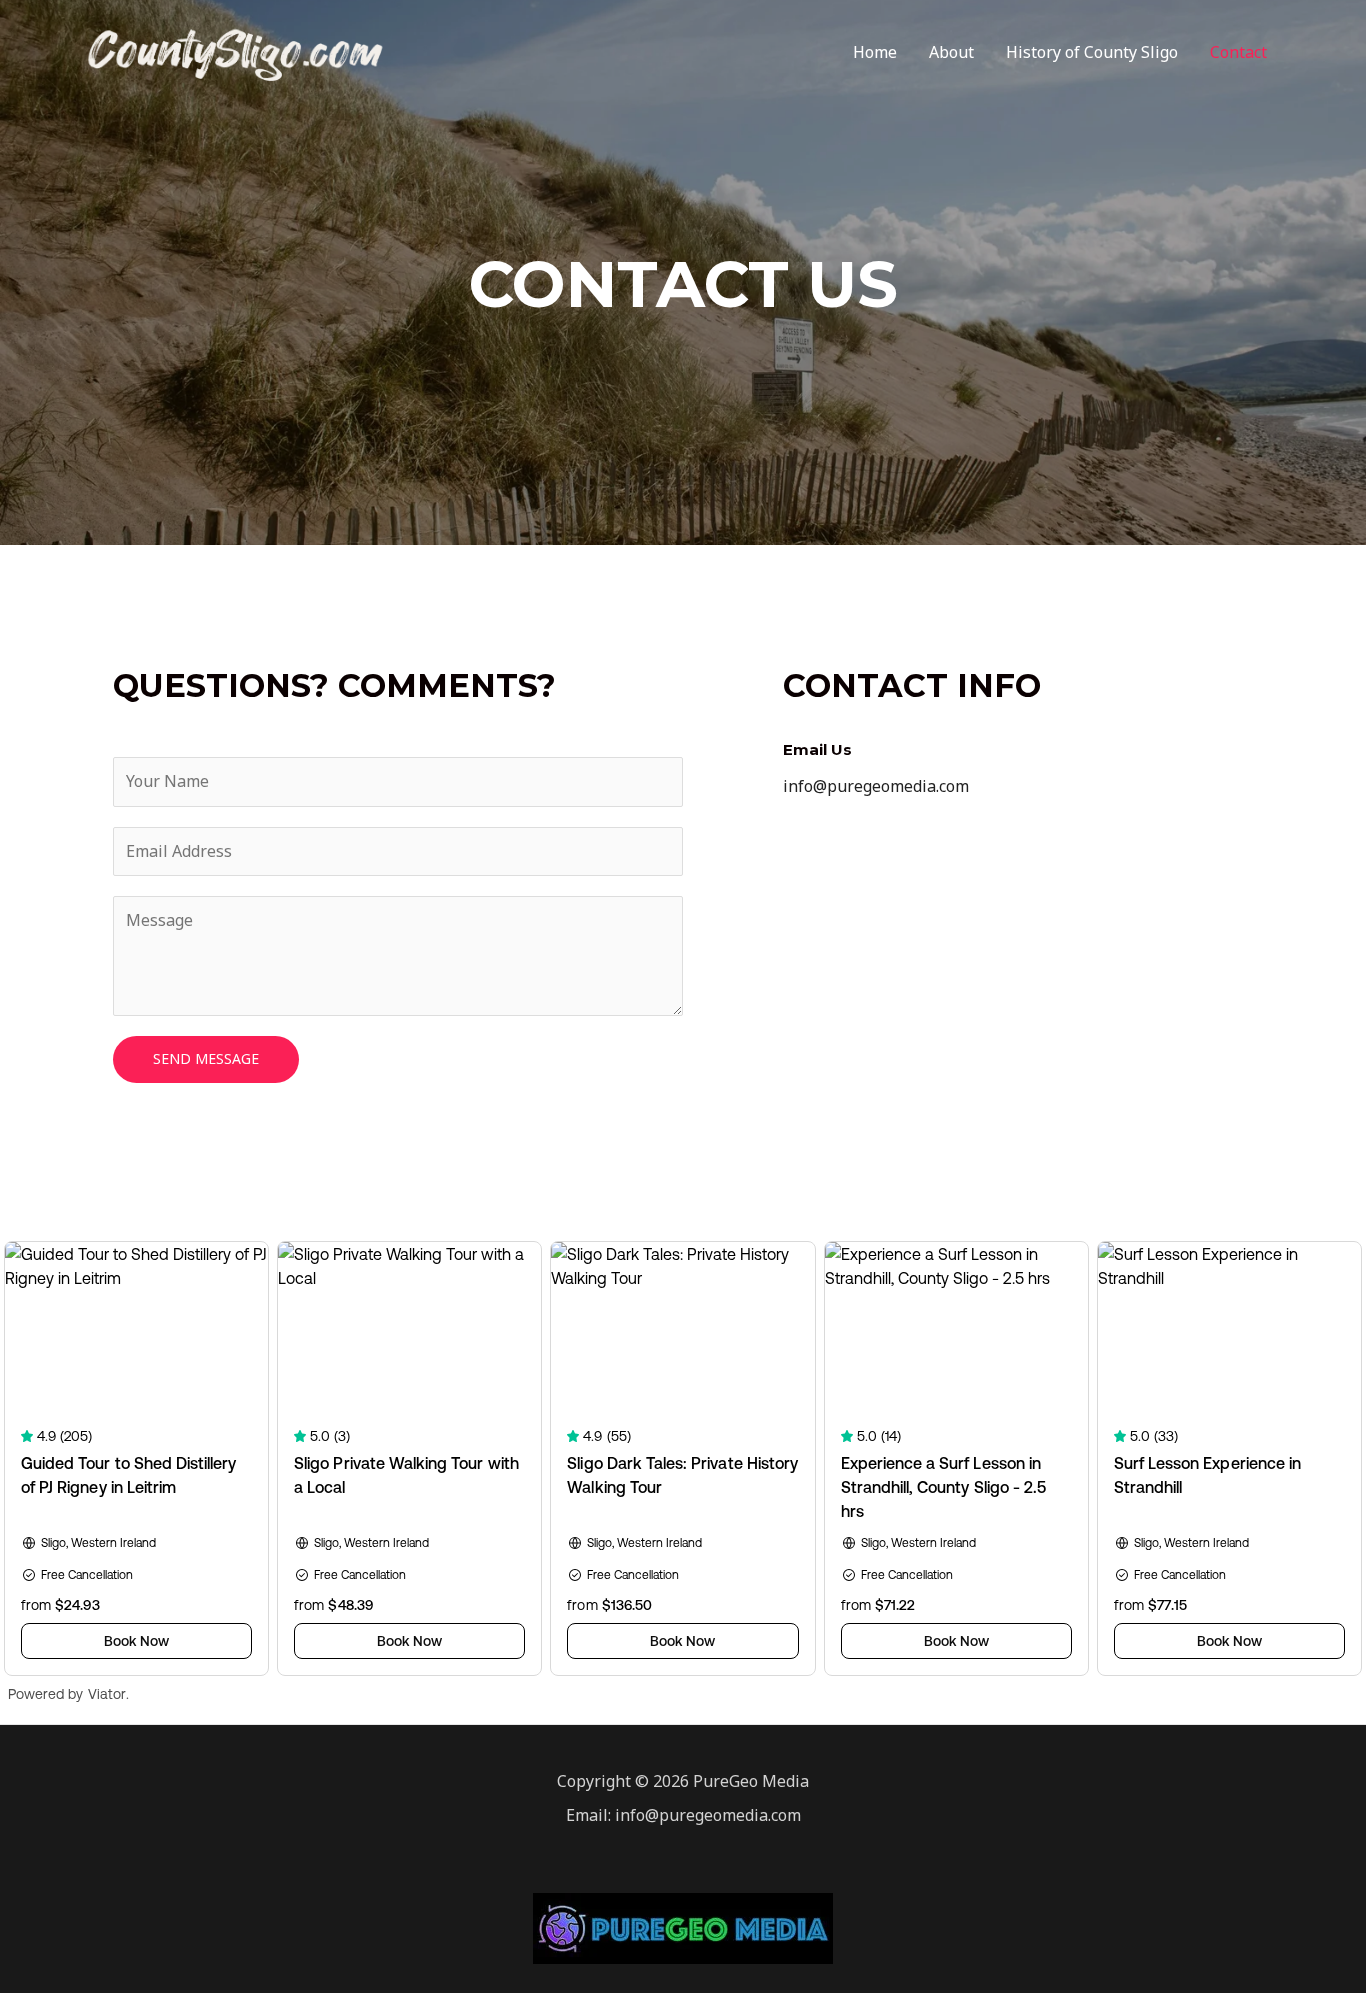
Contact (1238, 52)
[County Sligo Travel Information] (235, 50)
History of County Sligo (1092, 52)
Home (875, 52)
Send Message (206, 1058)
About (951, 52)
